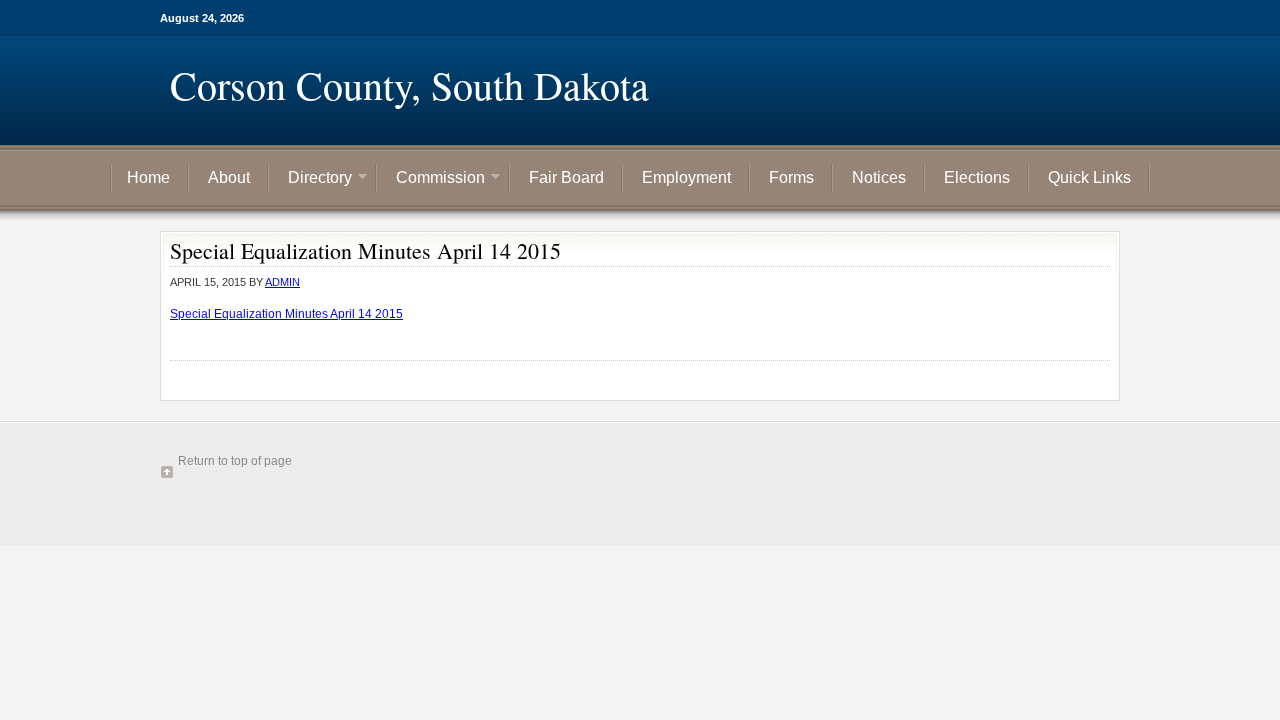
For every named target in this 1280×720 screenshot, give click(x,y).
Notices (879, 177)
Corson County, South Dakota (409, 84)
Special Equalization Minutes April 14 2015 (286, 314)
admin (282, 282)
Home (148, 177)
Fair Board (566, 177)
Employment (686, 177)
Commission (433, 179)
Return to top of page (235, 461)
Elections (977, 177)
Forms (791, 177)
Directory (312, 179)
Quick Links (1089, 177)
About (229, 177)
